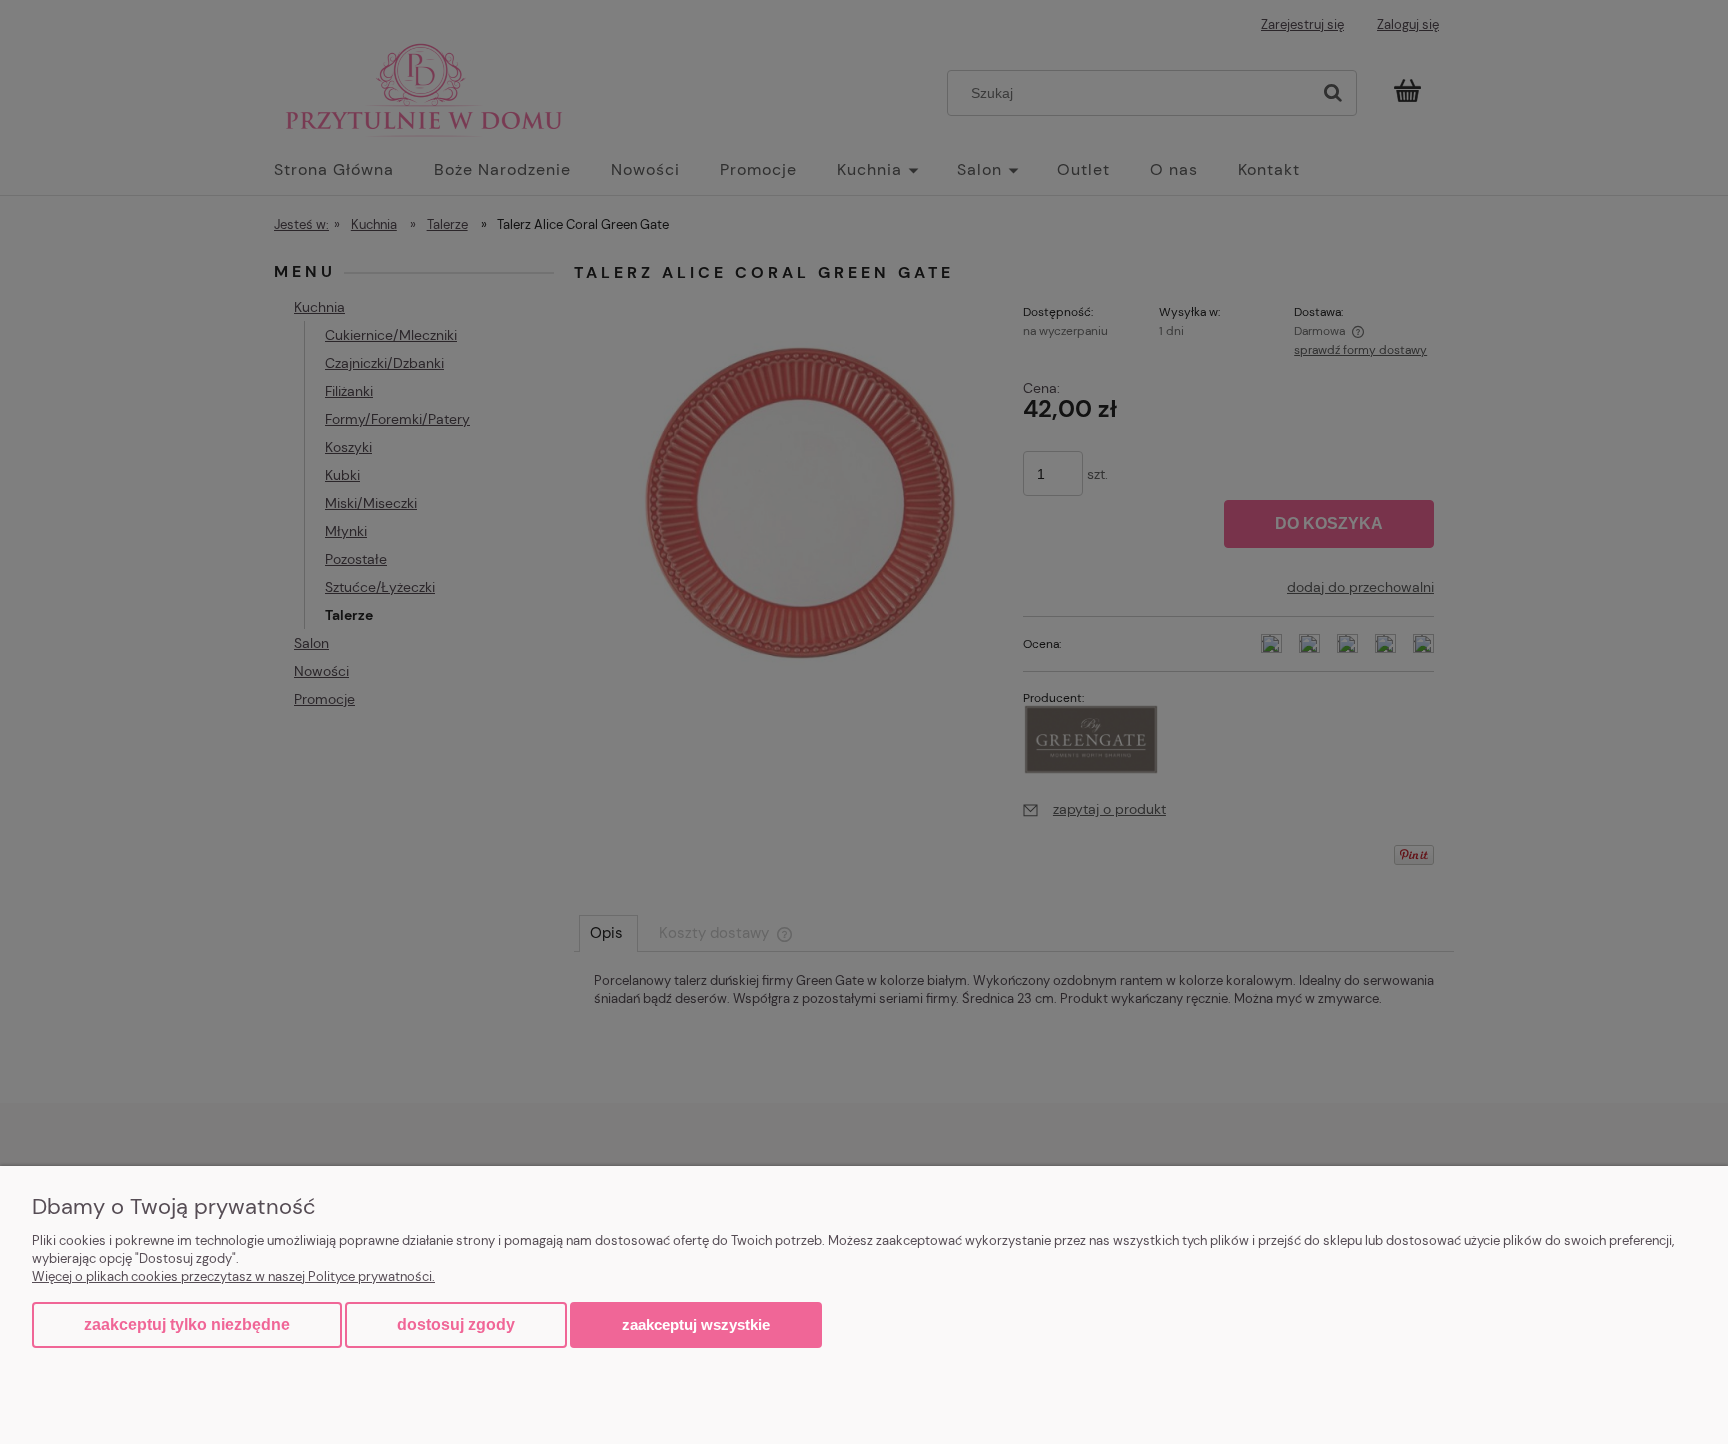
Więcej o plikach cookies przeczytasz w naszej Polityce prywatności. (233, 1276)
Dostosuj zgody (456, 1324)
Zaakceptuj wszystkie (696, 1324)
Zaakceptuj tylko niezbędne (187, 1324)
